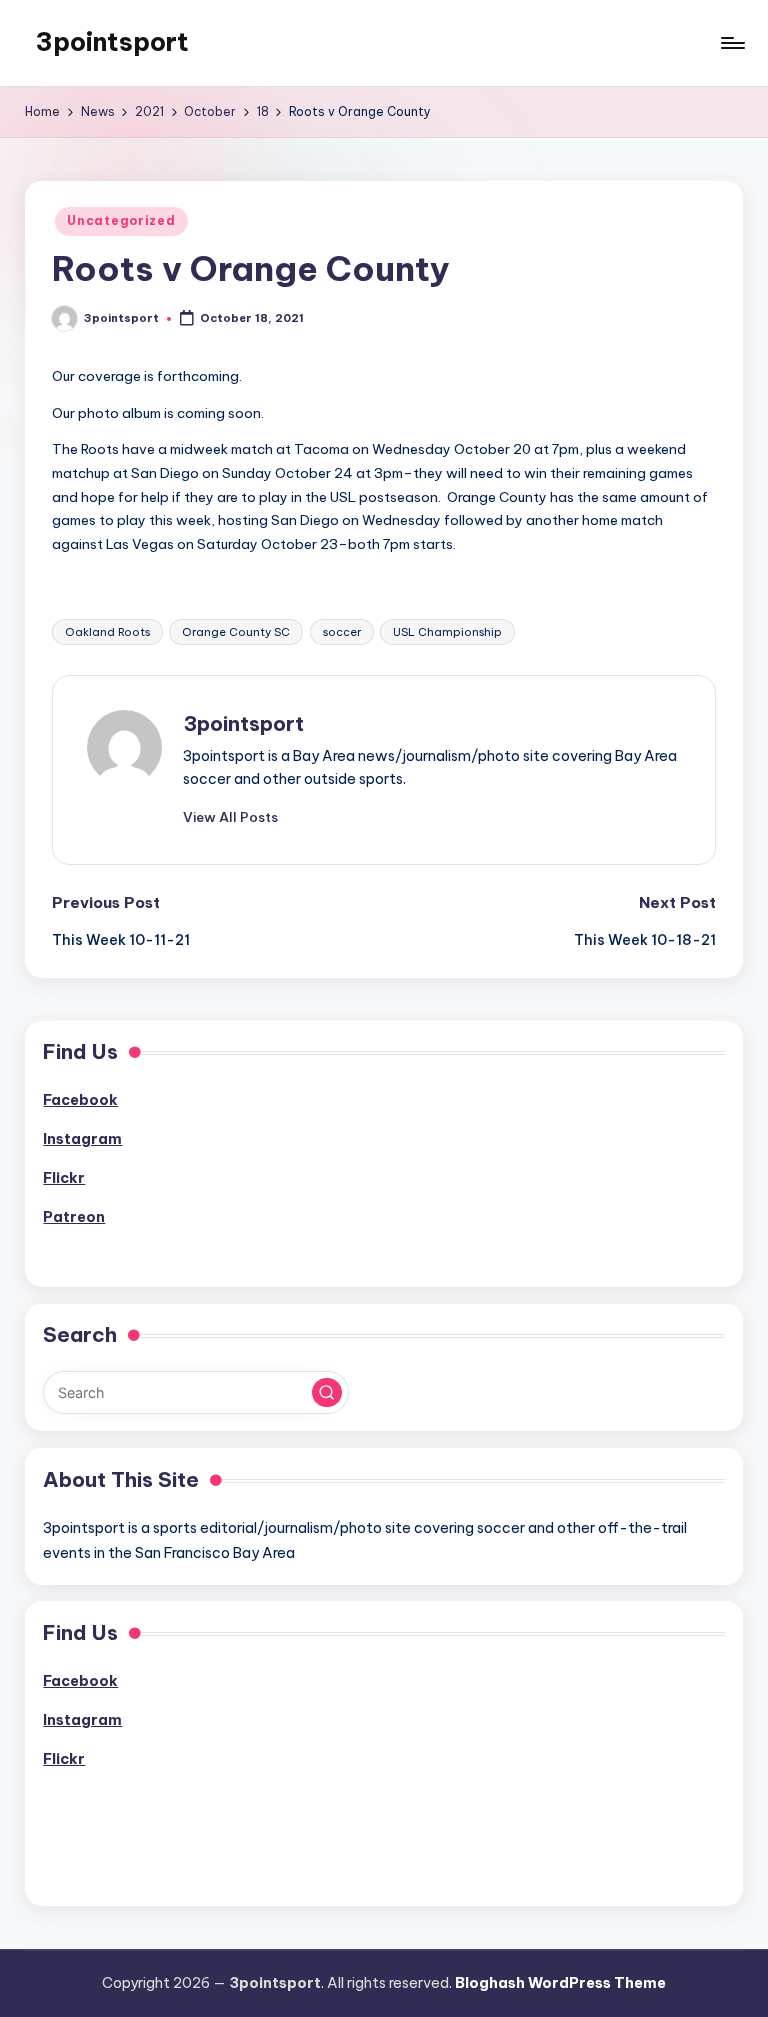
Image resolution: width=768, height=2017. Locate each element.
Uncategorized (121, 220)
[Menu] (731, 43)
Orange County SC (236, 632)
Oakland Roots (107, 632)
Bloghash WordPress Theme (560, 1983)
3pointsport (112, 42)
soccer (342, 632)
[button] (230, 817)
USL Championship (447, 632)
